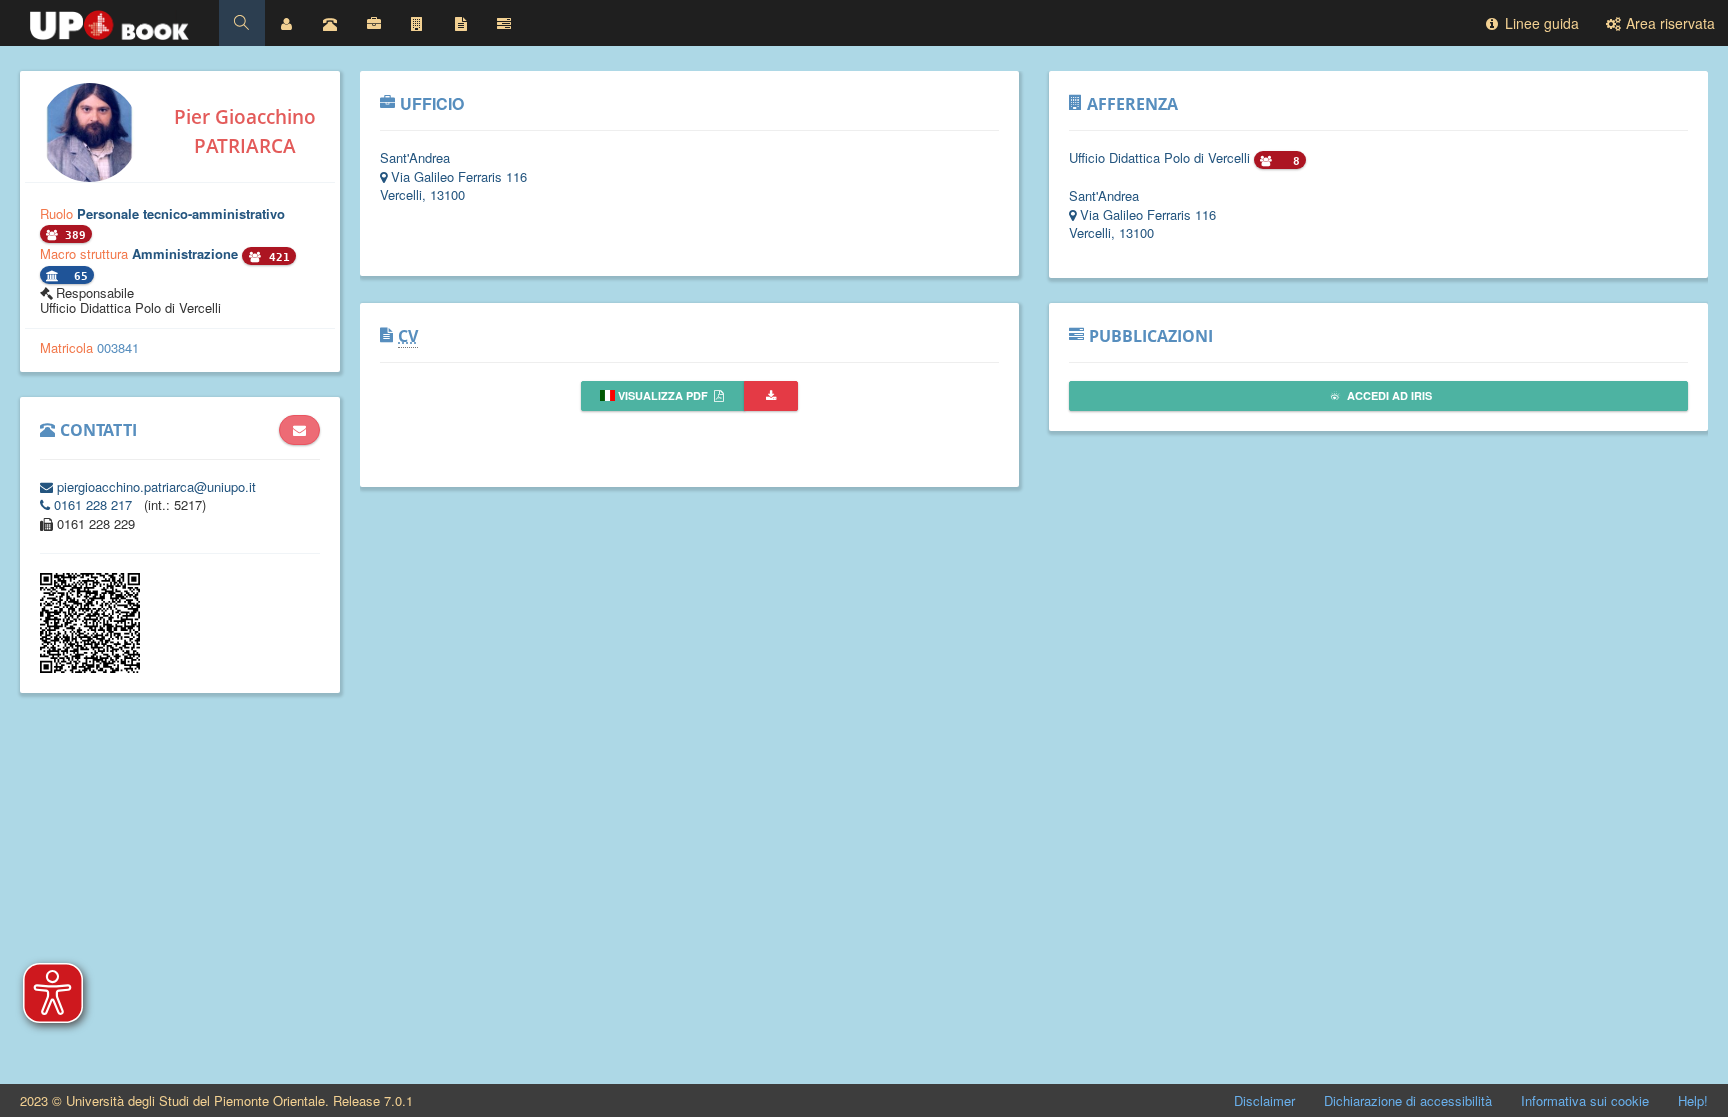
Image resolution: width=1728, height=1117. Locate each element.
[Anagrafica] (287, 23)
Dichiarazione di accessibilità (1408, 1100)
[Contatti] (330, 23)
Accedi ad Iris (1388, 395)
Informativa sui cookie (1585, 1100)
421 (276, 257)
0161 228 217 (93, 504)
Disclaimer (1264, 1100)
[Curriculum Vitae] (461, 23)
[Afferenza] (417, 23)
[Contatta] (299, 430)
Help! (1693, 1100)
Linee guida (1540, 23)
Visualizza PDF (663, 395)
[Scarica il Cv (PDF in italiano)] (771, 396)
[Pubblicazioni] (504, 23)
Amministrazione (187, 253)
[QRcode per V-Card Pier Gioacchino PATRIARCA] (90, 667)
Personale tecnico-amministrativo (181, 213)
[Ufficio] (374, 23)
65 (77, 276)
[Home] (109, 20)
